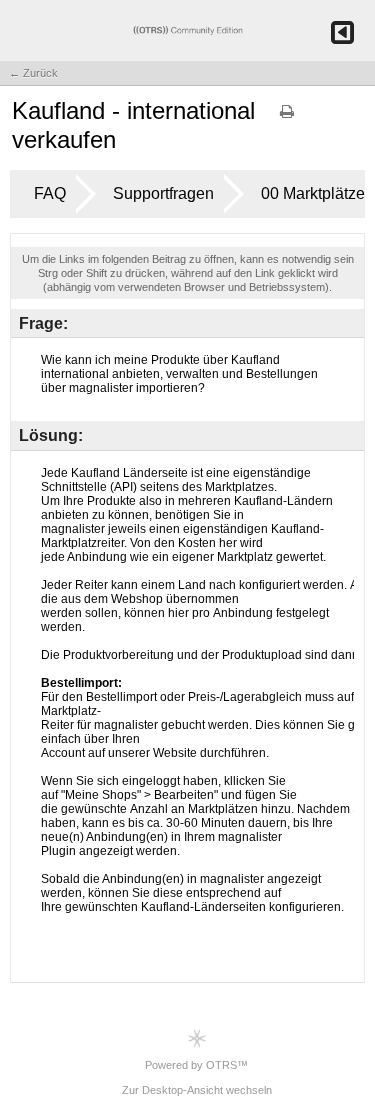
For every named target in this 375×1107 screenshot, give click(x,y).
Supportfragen (163, 193)
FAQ (50, 193)
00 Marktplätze (313, 193)
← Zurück (33, 73)
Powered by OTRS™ (196, 1065)
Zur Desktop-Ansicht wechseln (197, 1090)
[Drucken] (287, 118)
